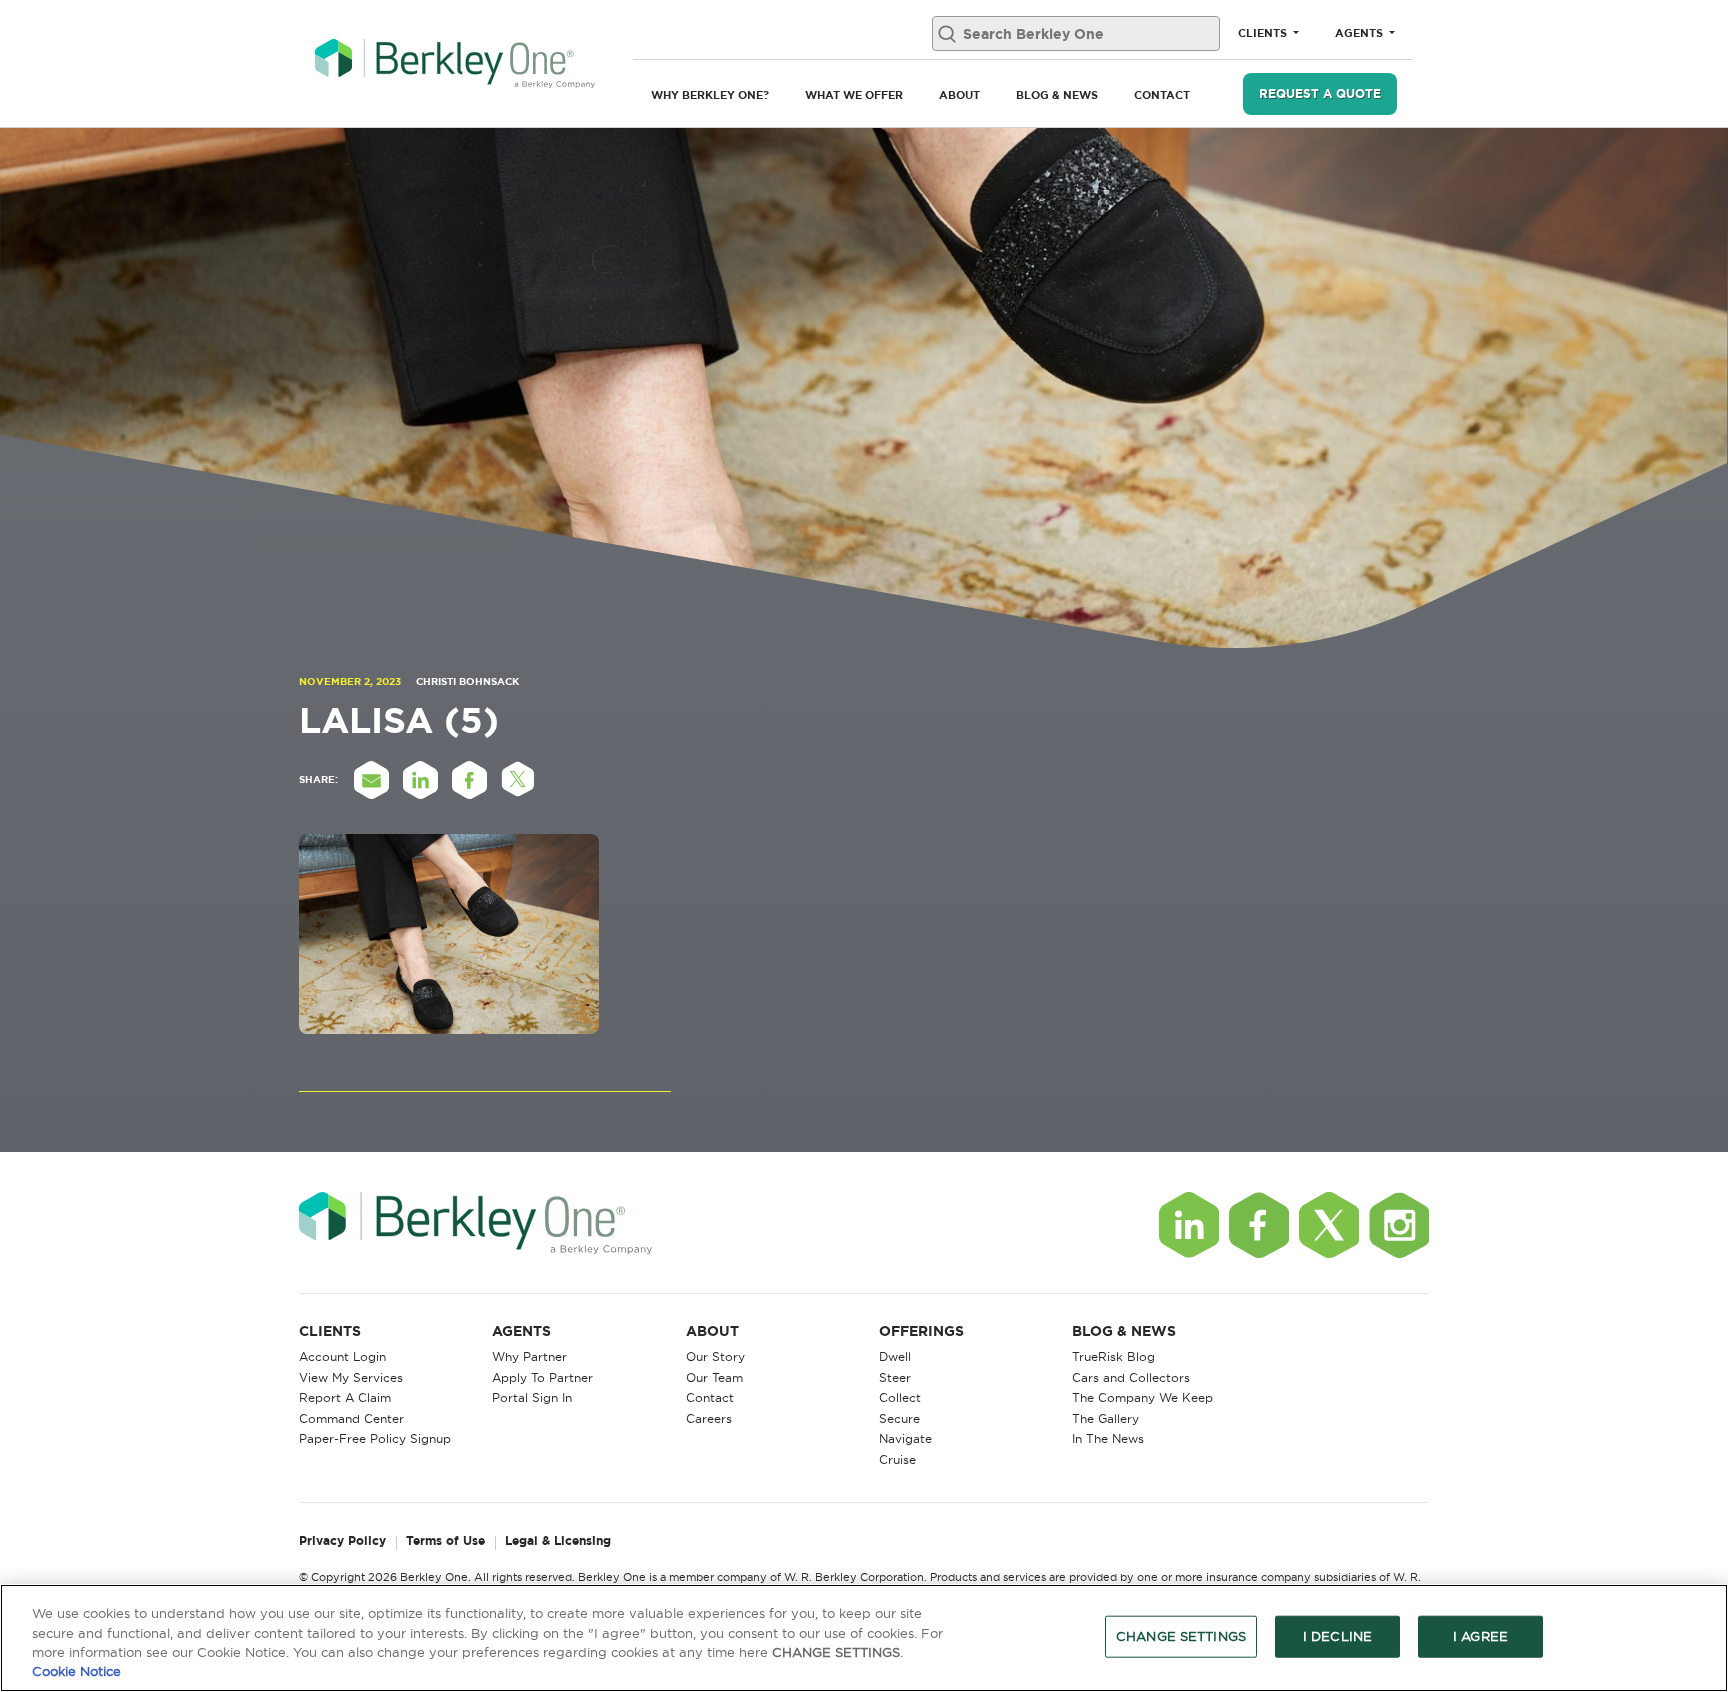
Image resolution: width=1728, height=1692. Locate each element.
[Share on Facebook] (469, 780)
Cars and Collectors (1131, 1377)
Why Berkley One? (710, 95)
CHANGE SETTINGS (1181, 1636)
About (959, 95)
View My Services (351, 1377)
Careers (709, 1418)
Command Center (351, 1418)
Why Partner (529, 1356)
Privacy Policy (342, 1541)
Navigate (905, 1438)
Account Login (342, 1356)
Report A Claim (345, 1397)
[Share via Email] (371, 780)
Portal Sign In (532, 1397)
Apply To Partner (542, 1377)
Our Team (714, 1377)
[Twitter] (1329, 1225)
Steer (895, 1377)
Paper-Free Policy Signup (375, 1438)
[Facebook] (1259, 1225)
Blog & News (1057, 95)
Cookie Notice (76, 1671)
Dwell (895, 1356)
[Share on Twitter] (518, 780)
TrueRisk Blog (1113, 1356)
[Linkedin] (1189, 1225)
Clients (1264, 33)
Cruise (897, 1459)
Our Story (715, 1356)
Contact (1162, 95)
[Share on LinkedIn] (420, 780)
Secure (899, 1418)
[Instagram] (1399, 1225)
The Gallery (1105, 1418)
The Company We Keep (1142, 1397)
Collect (900, 1397)
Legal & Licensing (558, 1541)
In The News (1108, 1438)
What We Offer (854, 95)
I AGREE (1480, 1636)
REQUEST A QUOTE (1320, 93)
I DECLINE (1337, 1636)
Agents (1360, 33)
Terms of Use (445, 1541)
